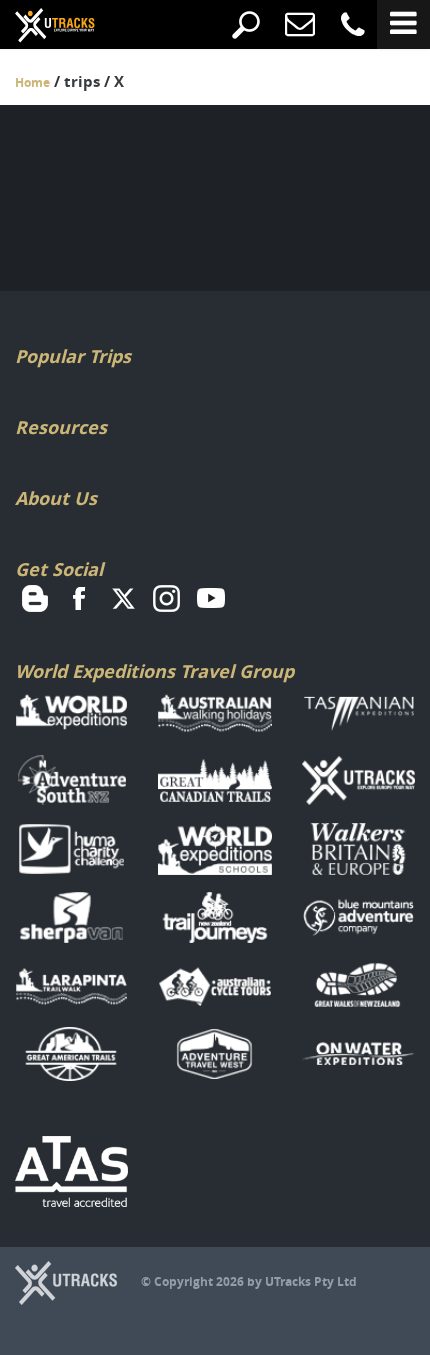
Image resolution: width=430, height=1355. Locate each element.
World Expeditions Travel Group (154, 671)
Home (32, 82)
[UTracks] (40, 27)
